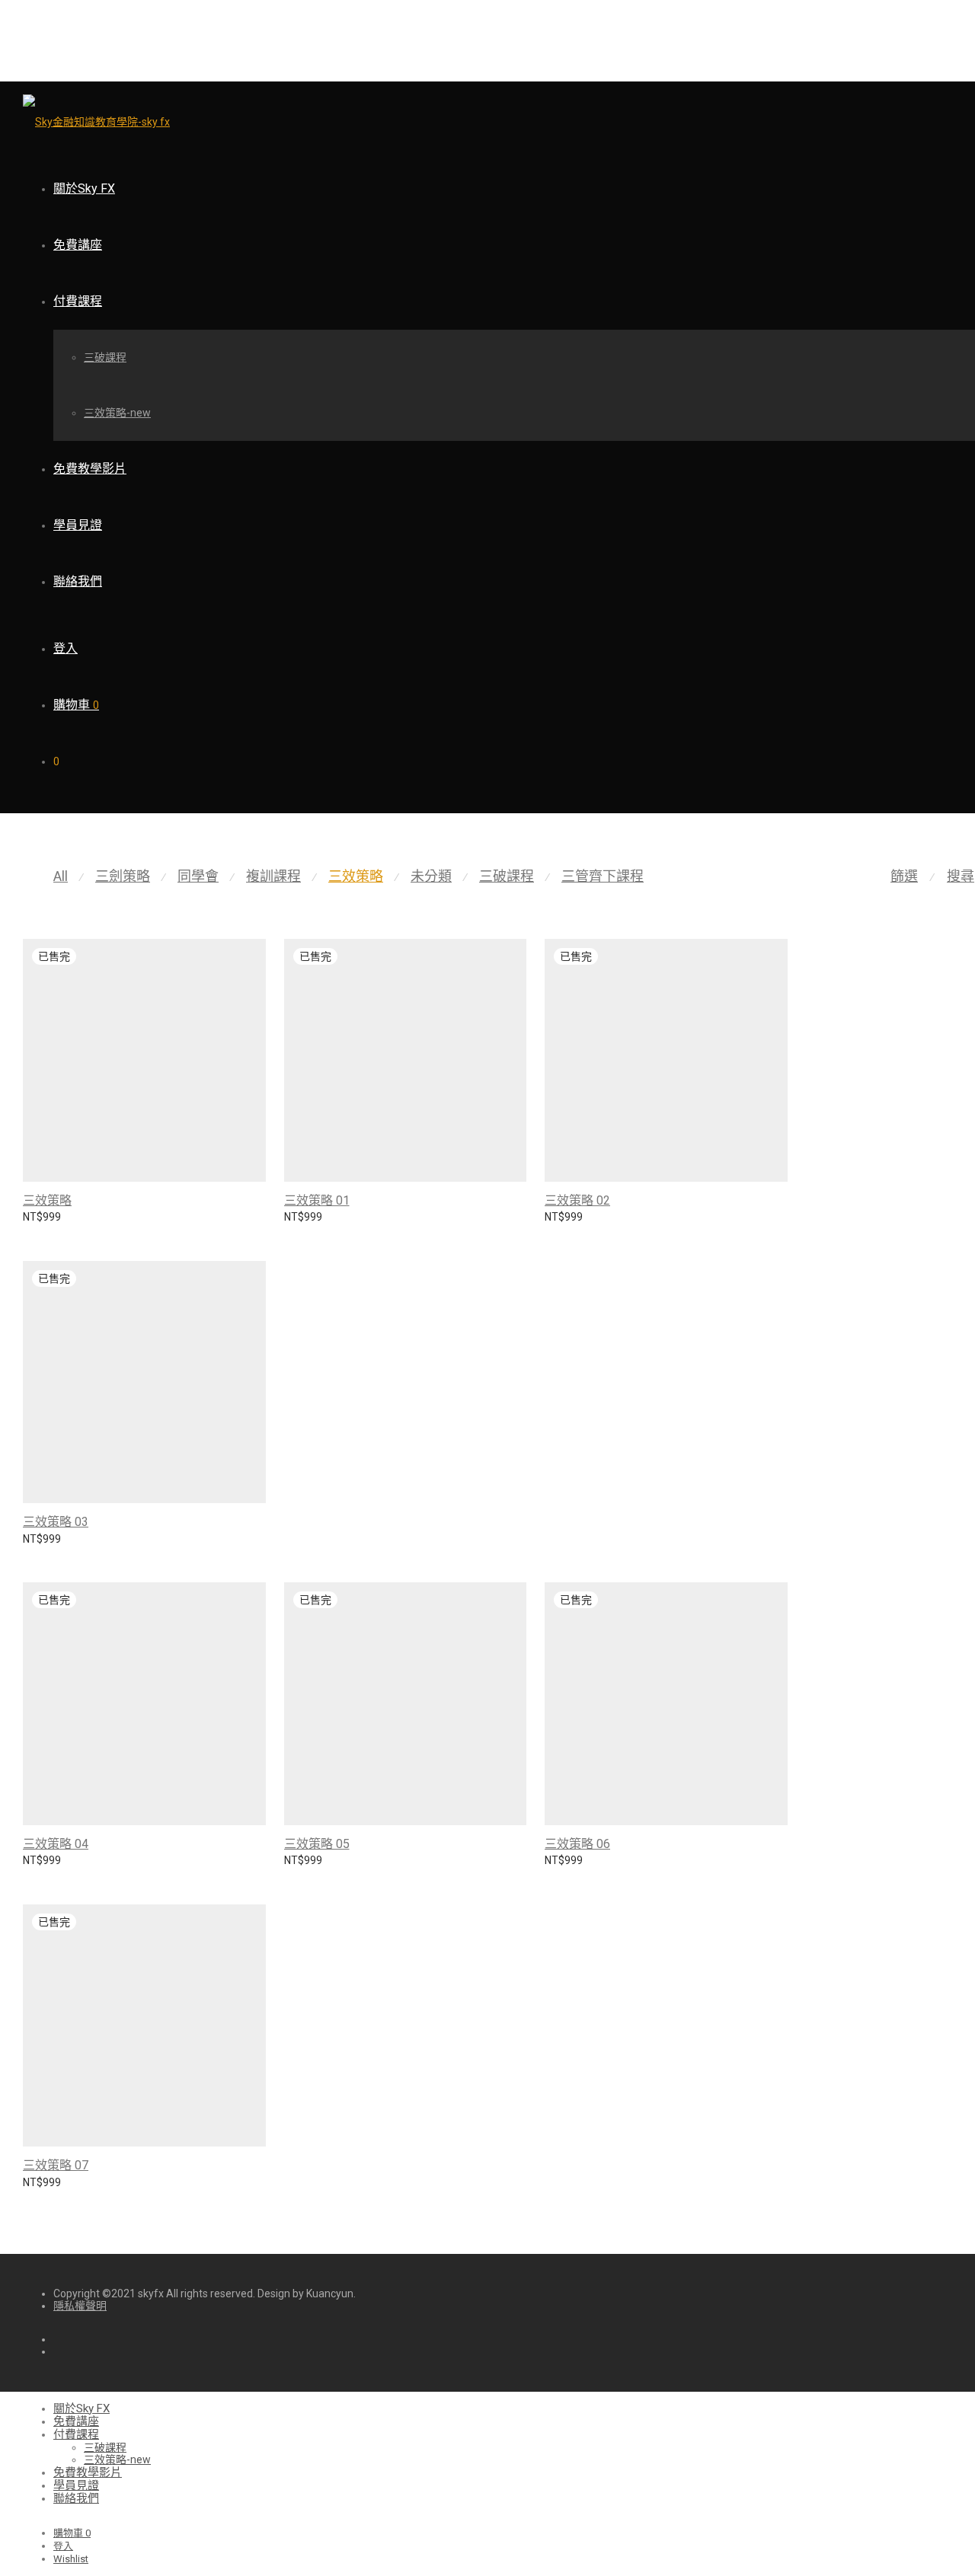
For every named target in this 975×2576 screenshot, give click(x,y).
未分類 (431, 876)
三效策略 (356, 876)
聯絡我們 (78, 581)
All (61, 876)
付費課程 (78, 301)
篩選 (904, 876)
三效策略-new (117, 413)
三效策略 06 (577, 1844)
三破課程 (105, 357)
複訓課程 (273, 876)
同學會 (198, 876)
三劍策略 (123, 876)
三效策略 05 (317, 1844)
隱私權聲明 (80, 2306)
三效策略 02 (577, 1200)
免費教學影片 (90, 469)
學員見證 (78, 525)
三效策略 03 (56, 1522)
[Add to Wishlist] (259, 1199)
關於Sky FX (84, 188)
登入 (66, 648)
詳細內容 (37, 1225)
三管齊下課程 (603, 876)
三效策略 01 (317, 1200)
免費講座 (78, 245)
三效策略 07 (56, 2165)
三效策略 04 (56, 1844)
